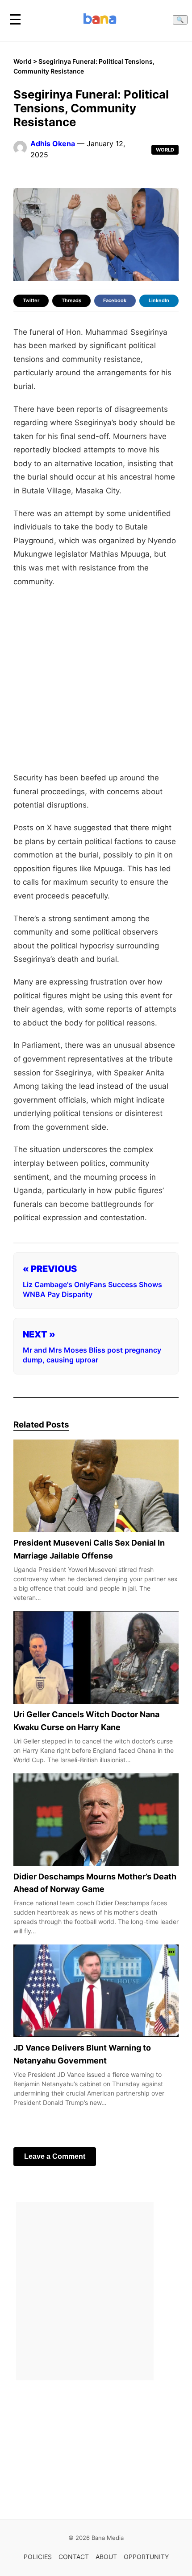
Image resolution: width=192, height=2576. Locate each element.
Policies (38, 2557)
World (23, 61)
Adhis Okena (53, 144)
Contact (74, 2557)
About (106, 2557)
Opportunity (146, 2557)
